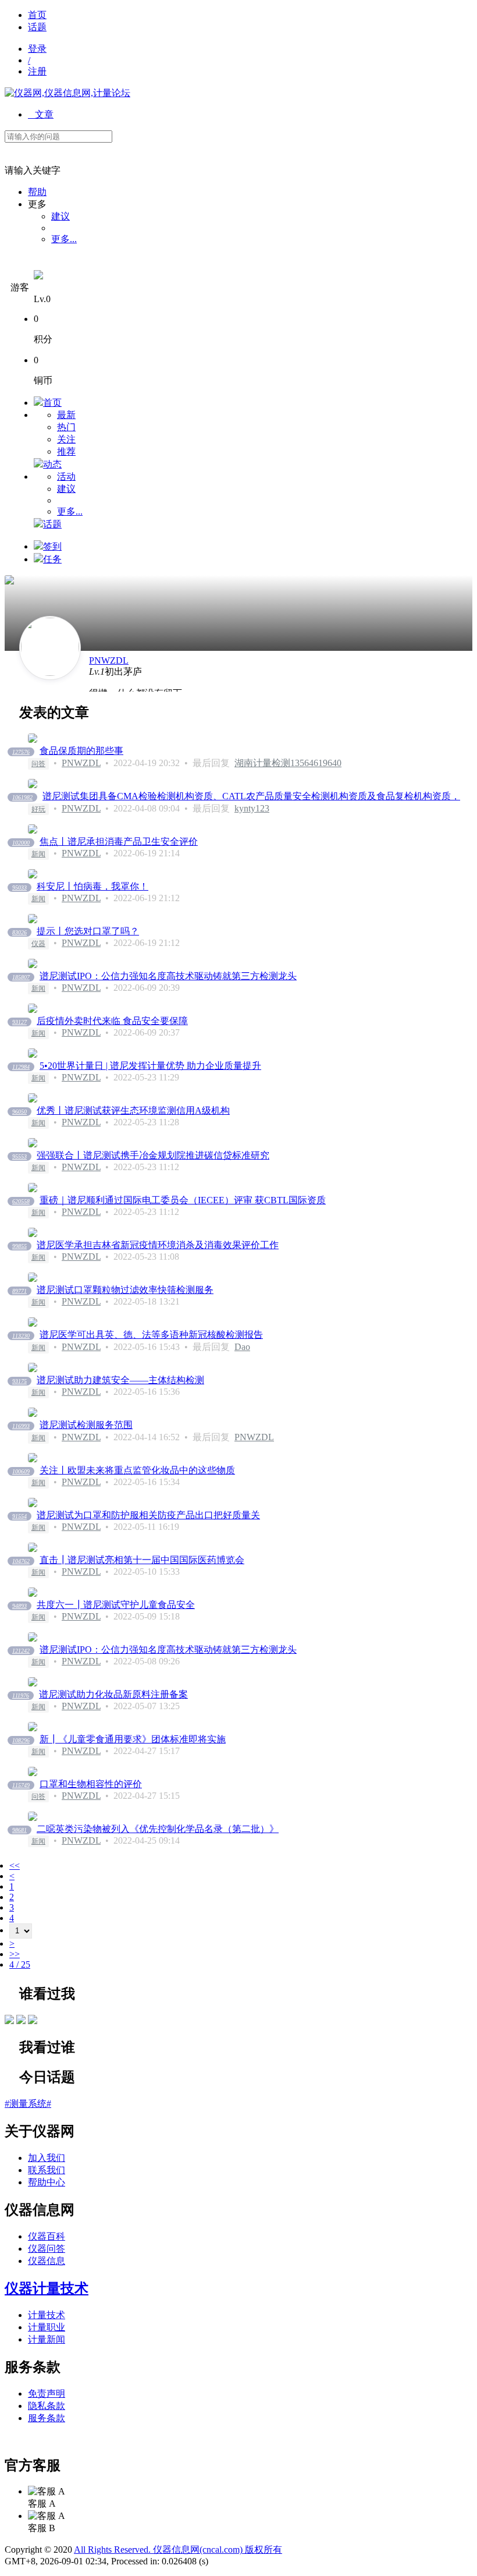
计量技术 (47, 2315)
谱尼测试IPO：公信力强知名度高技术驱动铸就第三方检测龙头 (168, 976)
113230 (21, 1336)
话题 (37, 27)
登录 (37, 49)
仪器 (38, 944)
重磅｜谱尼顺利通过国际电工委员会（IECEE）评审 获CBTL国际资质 (183, 1200)
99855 (19, 1246)
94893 (19, 1606)
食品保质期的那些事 (81, 751)
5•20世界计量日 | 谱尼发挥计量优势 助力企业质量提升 (150, 1066)
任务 (52, 559)
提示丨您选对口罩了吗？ (88, 931)
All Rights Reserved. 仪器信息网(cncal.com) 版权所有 (178, 2550)
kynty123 (252, 808)
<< (15, 1865)
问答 (38, 764)
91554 (19, 1516)
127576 (21, 752)
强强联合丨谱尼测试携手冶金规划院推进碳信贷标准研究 (153, 1155)
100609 (21, 1471)
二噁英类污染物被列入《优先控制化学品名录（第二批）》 (158, 1829)
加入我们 (47, 2158)
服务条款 (47, 2418)
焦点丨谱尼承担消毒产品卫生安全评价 (119, 841)
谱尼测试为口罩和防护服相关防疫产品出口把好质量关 (148, 1515)
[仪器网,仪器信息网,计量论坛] (67, 93)
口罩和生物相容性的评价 (91, 1784)
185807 (21, 977)
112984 (21, 1067)
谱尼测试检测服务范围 (86, 1425)
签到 (52, 546)
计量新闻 (47, 2339)
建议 (60, 216)
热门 (66, 427)
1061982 (22, 797)
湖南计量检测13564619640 (288, 763)
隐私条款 (47, 2406)
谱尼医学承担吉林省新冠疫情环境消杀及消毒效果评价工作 (158, 1245)
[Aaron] (9, 2021)
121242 (21, 1651)
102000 (21, 843)
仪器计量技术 (47, 2288)
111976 (21, 1696)
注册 (37, 71)
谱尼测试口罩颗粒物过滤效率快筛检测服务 (125, 1290)
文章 (41, 114)
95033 (19, 887)
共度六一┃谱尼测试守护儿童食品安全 (116, 1605)
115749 (21, 1785)
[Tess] (33, 2021)
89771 (19, 1291)
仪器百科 (47, 2236)
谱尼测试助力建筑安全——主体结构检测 (120, 1380)
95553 (19, 1156)
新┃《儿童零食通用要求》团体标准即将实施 (133, 1739)
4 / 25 (20, 1964)
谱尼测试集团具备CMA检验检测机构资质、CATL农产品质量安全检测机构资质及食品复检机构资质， (251, 796)
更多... (64, 239)
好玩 (38, 809)
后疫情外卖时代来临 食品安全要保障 (112, 1021)
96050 (19, 1112)
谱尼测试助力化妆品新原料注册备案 (113, 1694)
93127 (19, 1022)
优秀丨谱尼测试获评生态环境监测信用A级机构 (133, 1110)
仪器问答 (47, 2249)
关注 (66, 439)
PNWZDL (109, 660)
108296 (21, 1740)
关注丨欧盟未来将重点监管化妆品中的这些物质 (137, 1470)
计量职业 (47, 2327)
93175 (19, 1381)
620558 (21, 1201)
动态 (52, 464)
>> (15, 1954)
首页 (37, 15)
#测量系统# (28, 2104)
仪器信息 (47, 2261)
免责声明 (47, 2393)
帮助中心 (47, 2182)
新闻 (38, 854)
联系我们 (47, 2170)
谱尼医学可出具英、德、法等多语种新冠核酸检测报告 (151, 1335)
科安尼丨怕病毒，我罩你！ (92, 886)
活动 (66, 476)
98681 (19, 1830)
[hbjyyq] (21, 2021)
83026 (19, 932)
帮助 (37, 192)
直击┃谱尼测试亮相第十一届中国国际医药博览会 (142, 1560)
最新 (66, 415)
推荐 (66, 451)
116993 (21, 1426)
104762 (21, 1561)
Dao (242, 1347)
